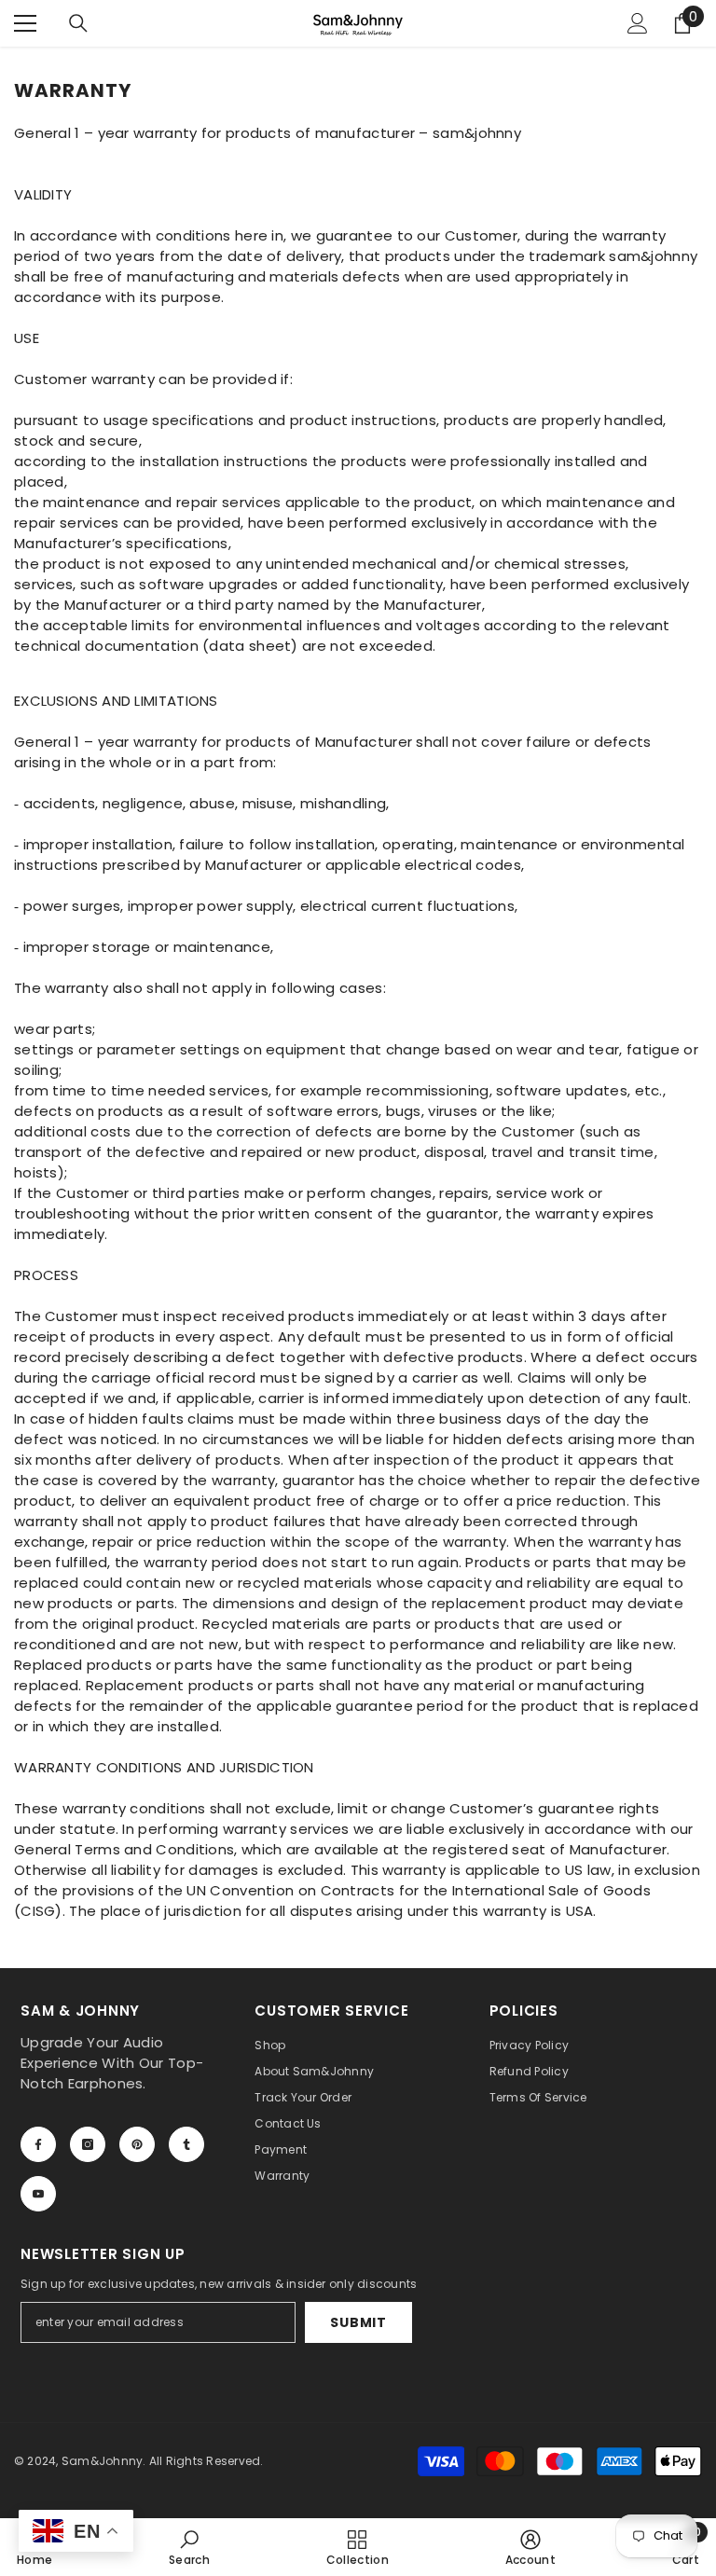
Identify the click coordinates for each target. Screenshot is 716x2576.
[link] (189, 2547)
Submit (358, 2322)
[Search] (78, 23)
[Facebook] (38, 2144)
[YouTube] (38, 2194)
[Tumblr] (186, 2144)
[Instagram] (88, 2144)
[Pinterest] (137, 2144)
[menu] (25, 23)
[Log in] (638, 23)
